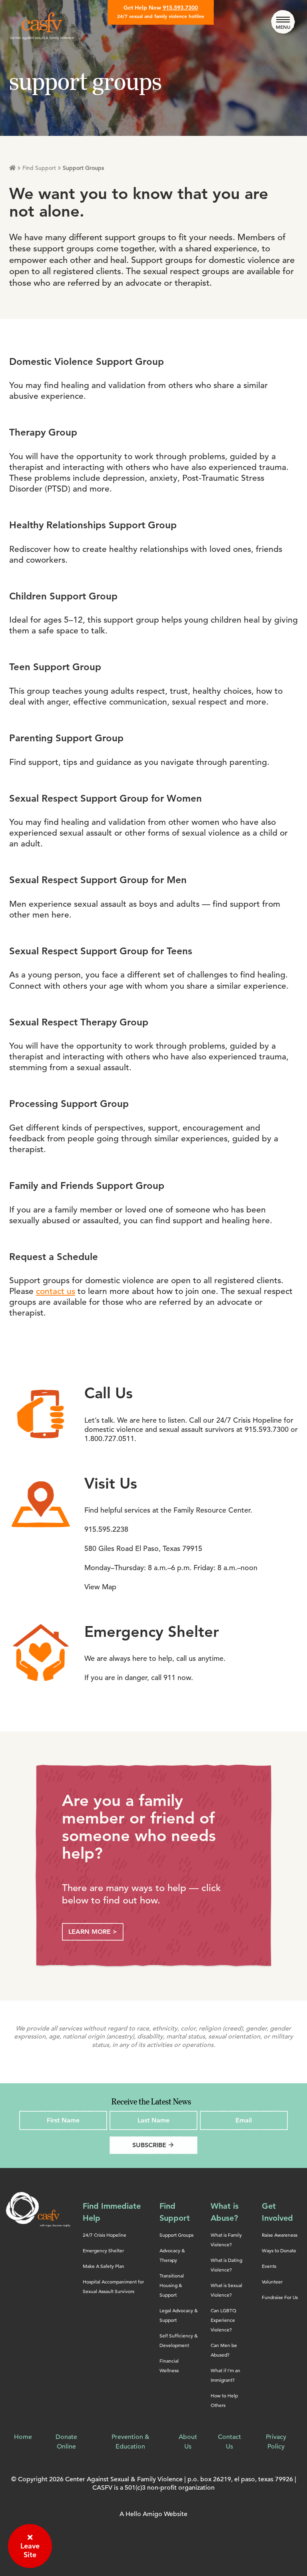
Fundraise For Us (280, 2297)
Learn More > (93, 1932)
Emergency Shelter (103, 2251)
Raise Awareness (280, 2235)
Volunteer (272, 2282)
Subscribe (153, 2145)
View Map (100, 1587)
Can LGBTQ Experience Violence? (223, 2320)
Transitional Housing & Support (172, 2285)
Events (269, 2266)
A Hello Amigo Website (153, 2514)
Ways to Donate (279, 2251)
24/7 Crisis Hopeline (105, 2235)
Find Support (39, 168)
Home (23, 2437)
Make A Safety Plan (104, 2266)
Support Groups (176, 2235)
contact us (56, 1291)
